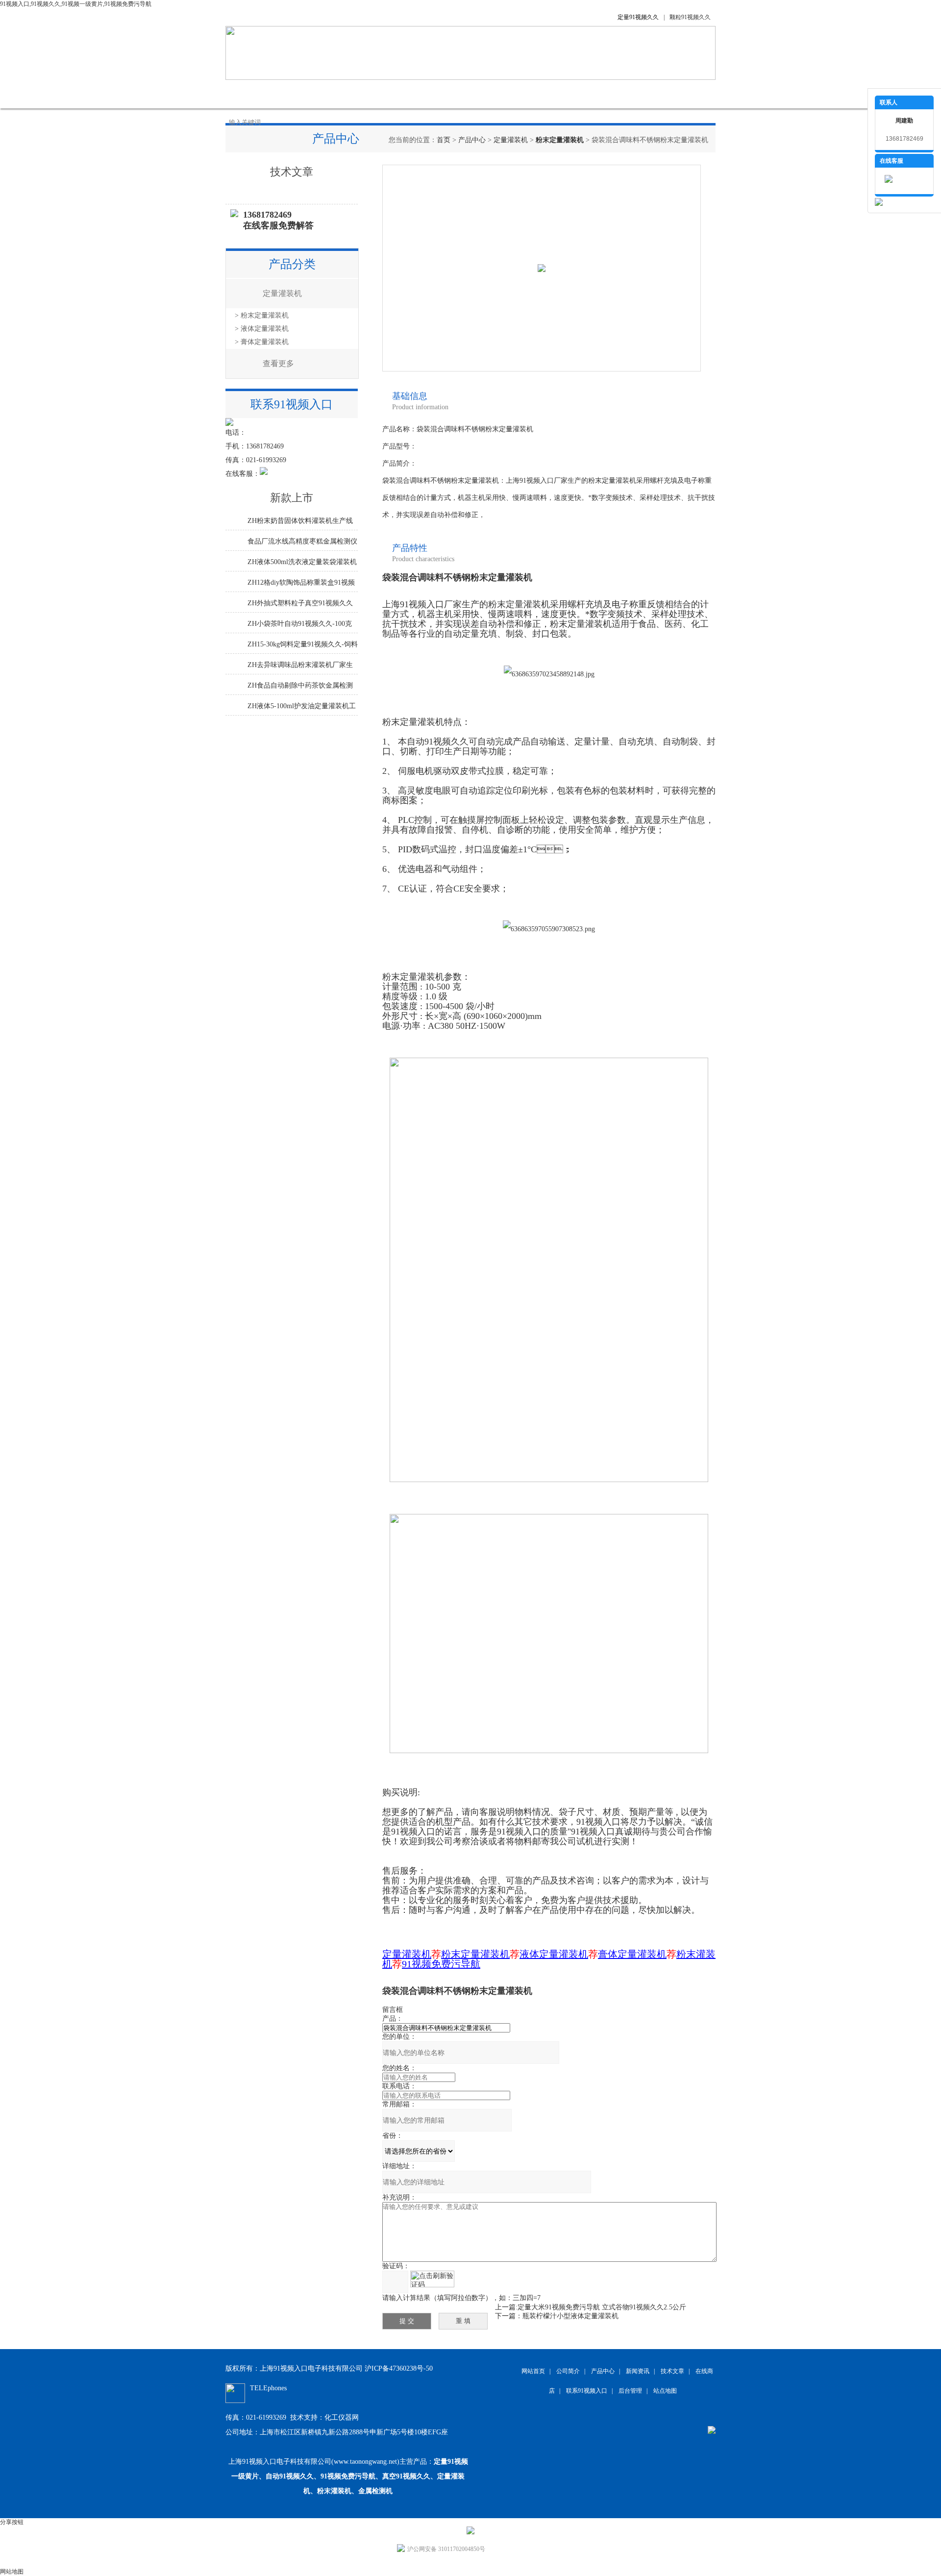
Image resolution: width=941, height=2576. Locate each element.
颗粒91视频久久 (690, 17)
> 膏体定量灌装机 (262, 342)
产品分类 (292, 264)
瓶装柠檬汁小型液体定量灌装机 (570, 2316)
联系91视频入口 (603, 94)
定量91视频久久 (638, 17)
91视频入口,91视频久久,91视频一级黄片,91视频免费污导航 (76, 4)
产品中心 (348, 94)
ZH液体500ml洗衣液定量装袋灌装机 (302, 562)
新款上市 (292, 498)
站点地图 (665, 2391)
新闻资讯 (397, 94)
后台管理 (630, 2391)
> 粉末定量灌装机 (262, 315)
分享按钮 (12, 2522)
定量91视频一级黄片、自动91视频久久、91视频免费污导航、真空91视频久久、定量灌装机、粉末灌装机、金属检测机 (350, 2476)
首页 (444, 140)
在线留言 (544, 94)
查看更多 (278, 363)
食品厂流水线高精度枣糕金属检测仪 (302, 541)
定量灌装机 (511, 140)
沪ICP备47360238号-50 (399, 2368)
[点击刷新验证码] (432, 2279)
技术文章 (446, 94)
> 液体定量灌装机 (262, 329)
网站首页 (250, 94)
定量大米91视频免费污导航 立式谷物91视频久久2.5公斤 (602, 2307)
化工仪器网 (342, 2417)
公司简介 (299, 94)
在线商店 (495, 94)
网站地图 (12, 2572)
